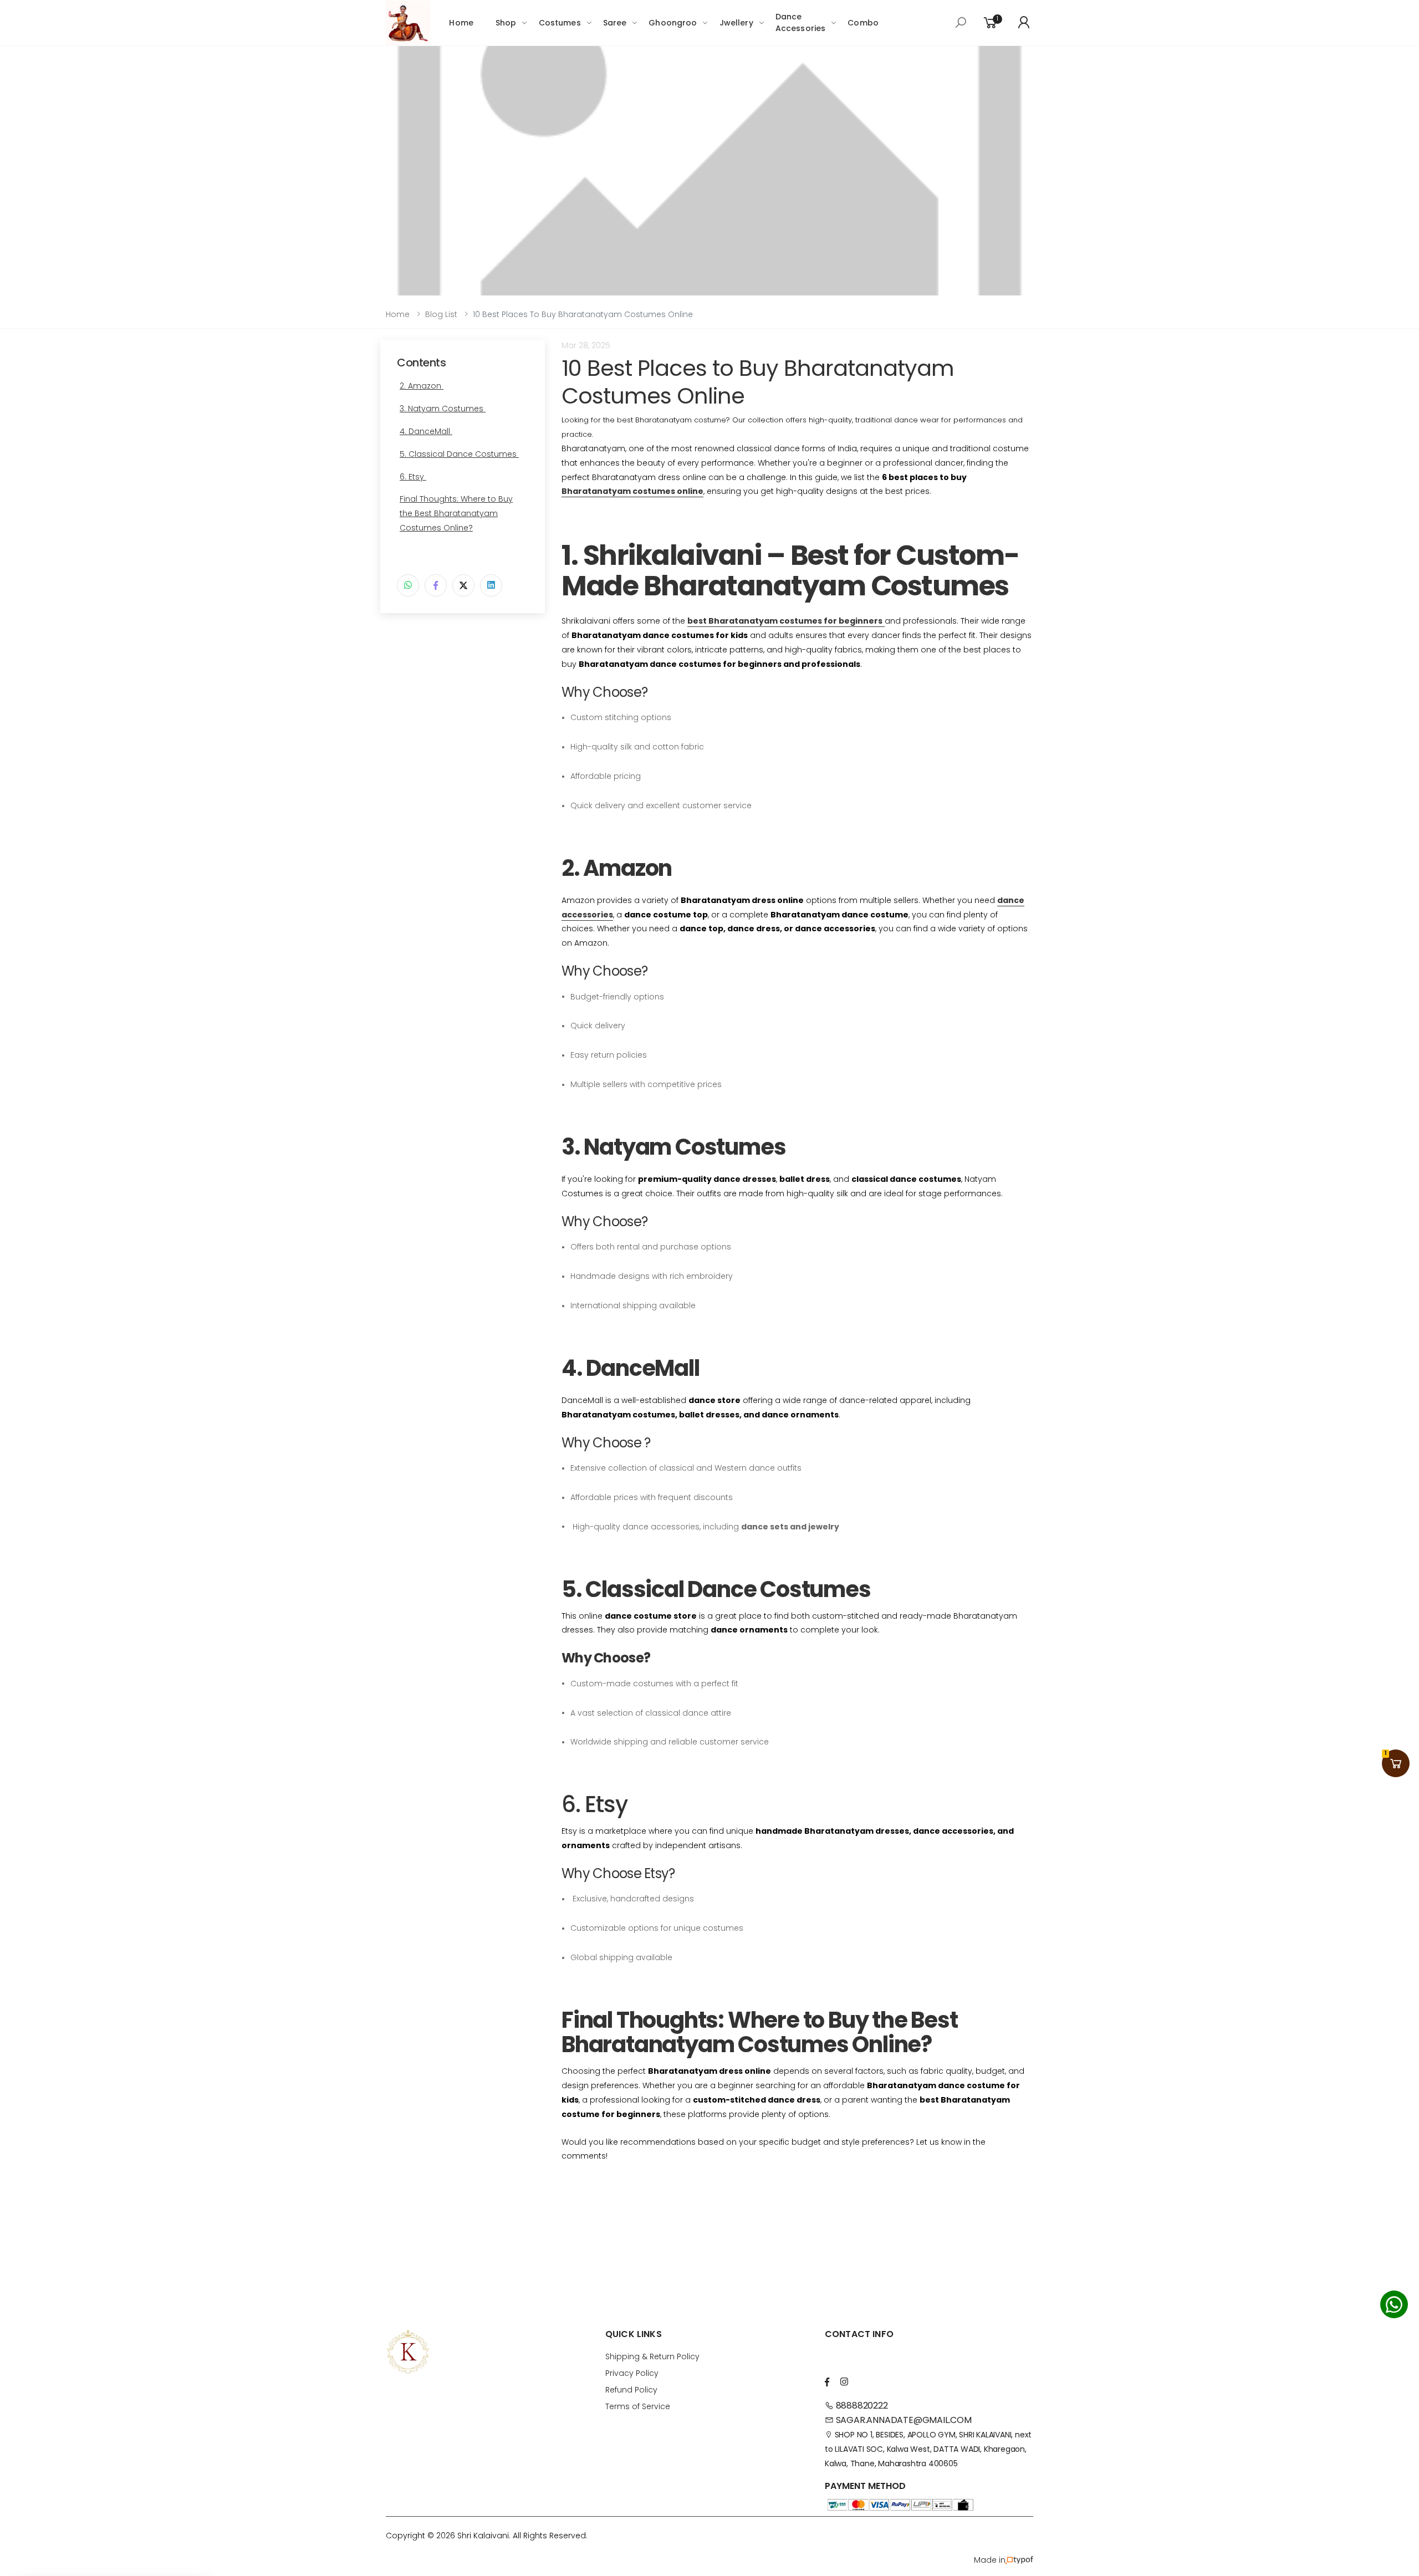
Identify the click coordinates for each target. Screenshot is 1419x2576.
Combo (863, 23)
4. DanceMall (426, 431)
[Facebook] (436, 585)
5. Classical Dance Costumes (459, 454)
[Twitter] (463, 585)
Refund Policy (631, 2390)
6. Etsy (413, 477)
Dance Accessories (801, 22)
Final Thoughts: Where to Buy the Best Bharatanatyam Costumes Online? (456, 513)
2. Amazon (422, 386)
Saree (615, 23)
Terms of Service (638, 2406)
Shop (506, 23)
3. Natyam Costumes (443, 409)
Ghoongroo (673, 23)
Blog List (441, 314)
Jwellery (736, 23)
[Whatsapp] (408, 585)
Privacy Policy (632, 2373)
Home (461, 23)
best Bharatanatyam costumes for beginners (785, 621)
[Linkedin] (491, 585)
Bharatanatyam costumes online (632, 491)
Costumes (560, 23)
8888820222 (861, 2406)
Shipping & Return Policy (652, 2356)
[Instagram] (844, 2382)
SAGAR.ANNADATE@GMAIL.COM (903, 2420)
